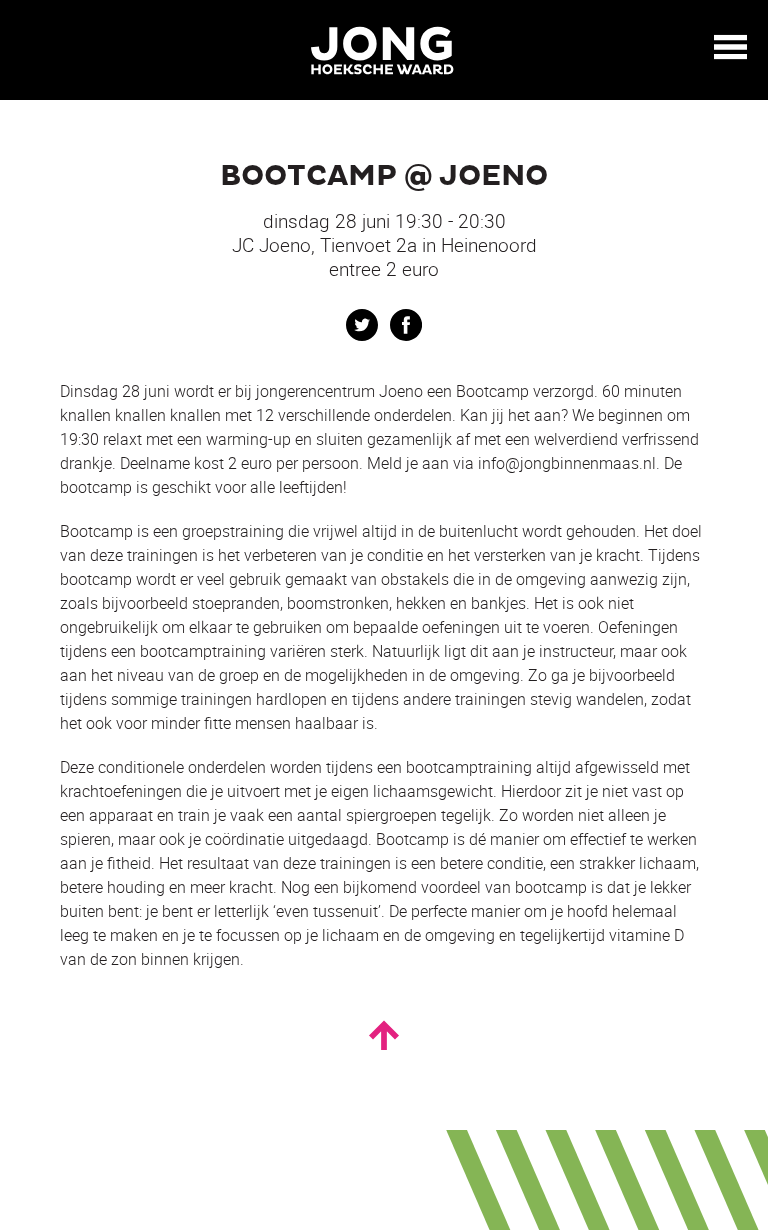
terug (30, 48)
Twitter (362, 325)
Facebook (406, 325)
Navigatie (731, 47)
